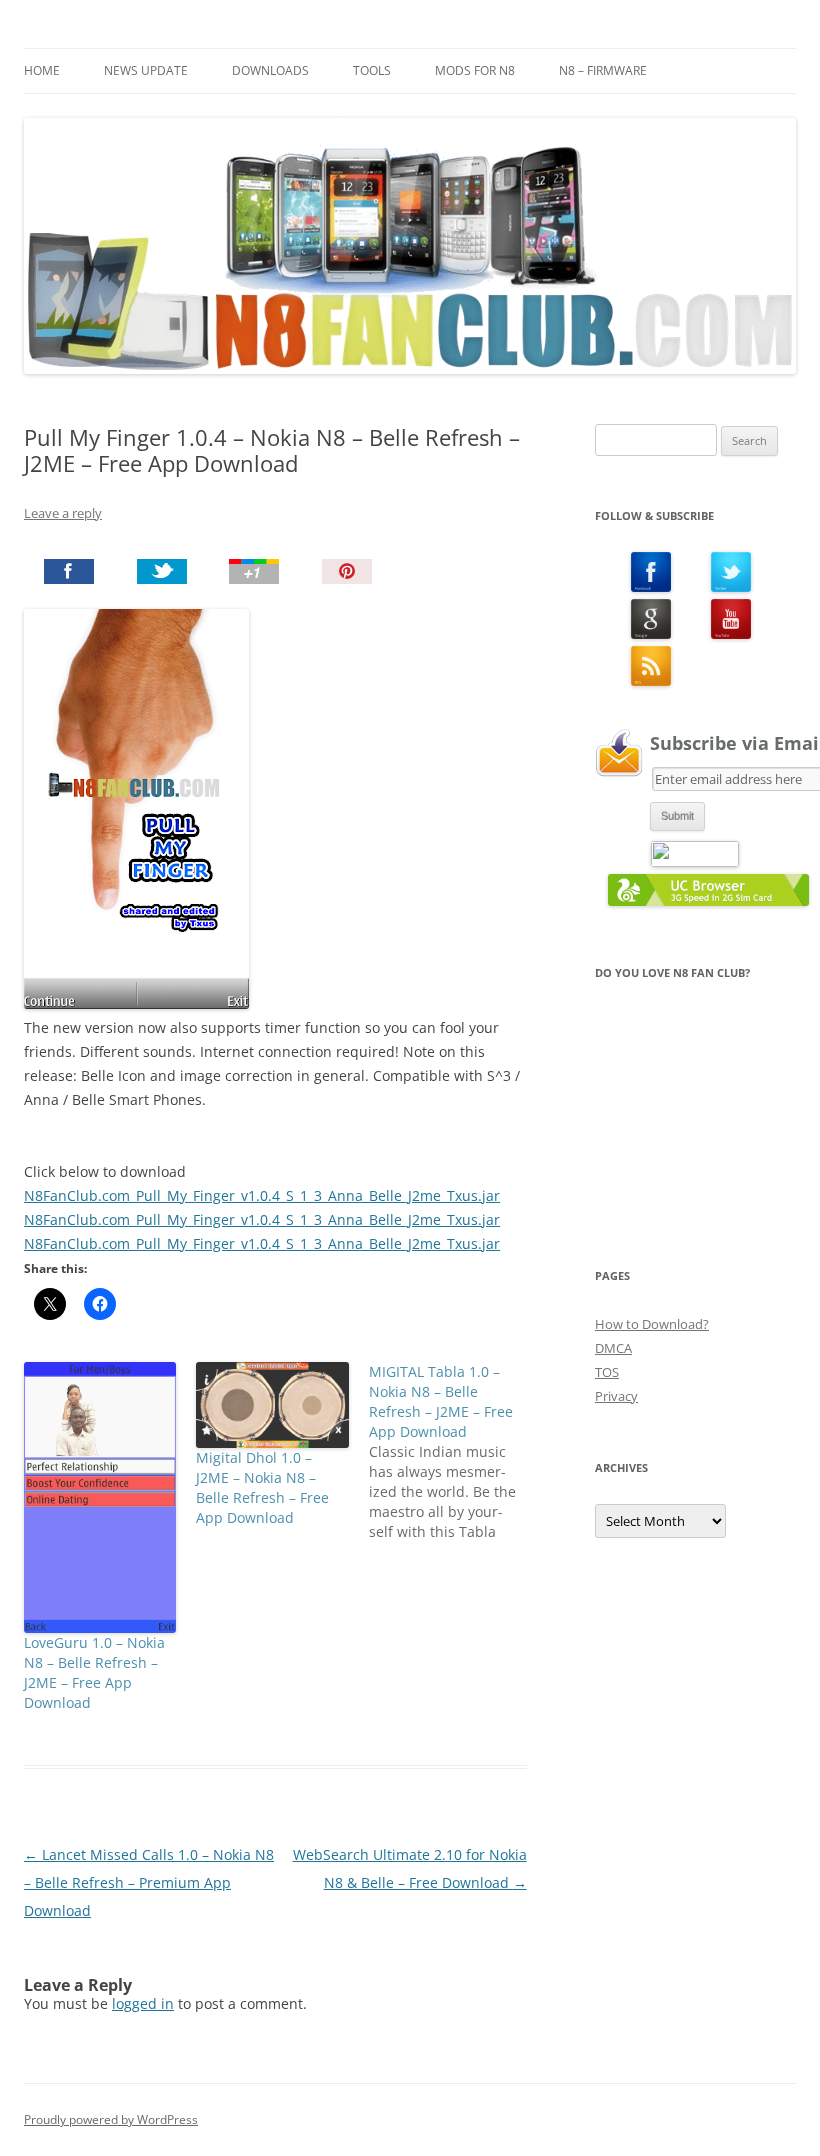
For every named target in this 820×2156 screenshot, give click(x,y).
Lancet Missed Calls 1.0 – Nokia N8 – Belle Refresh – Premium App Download (149, 1882)
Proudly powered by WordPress (111, 2119)
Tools (372, 70)
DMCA (613, 1348)
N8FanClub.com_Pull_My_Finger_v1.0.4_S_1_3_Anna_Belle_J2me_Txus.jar (262, 1195)
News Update (146, 70)
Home (42, 70)
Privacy (616, 1396)
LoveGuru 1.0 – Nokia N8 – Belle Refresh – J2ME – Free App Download (94, 1672)
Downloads (270, 70)
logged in (143, 2003)
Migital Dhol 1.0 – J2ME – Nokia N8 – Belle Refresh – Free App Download (262, 1487)
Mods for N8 (475, 70)
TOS (607, 1372)
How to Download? (652, 1324)
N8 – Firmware (603, 70)
